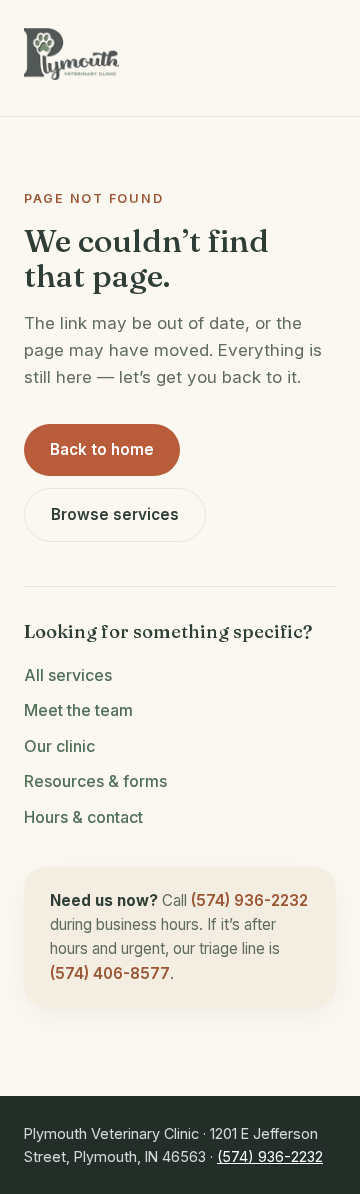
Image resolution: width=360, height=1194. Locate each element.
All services (68, 675)
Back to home (102, 449)
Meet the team (78, 710)
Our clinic (59, 746)
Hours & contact (83, 817)
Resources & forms (95, 781)
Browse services (115, 514)
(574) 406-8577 (110, 973)
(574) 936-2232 (249, 900)
